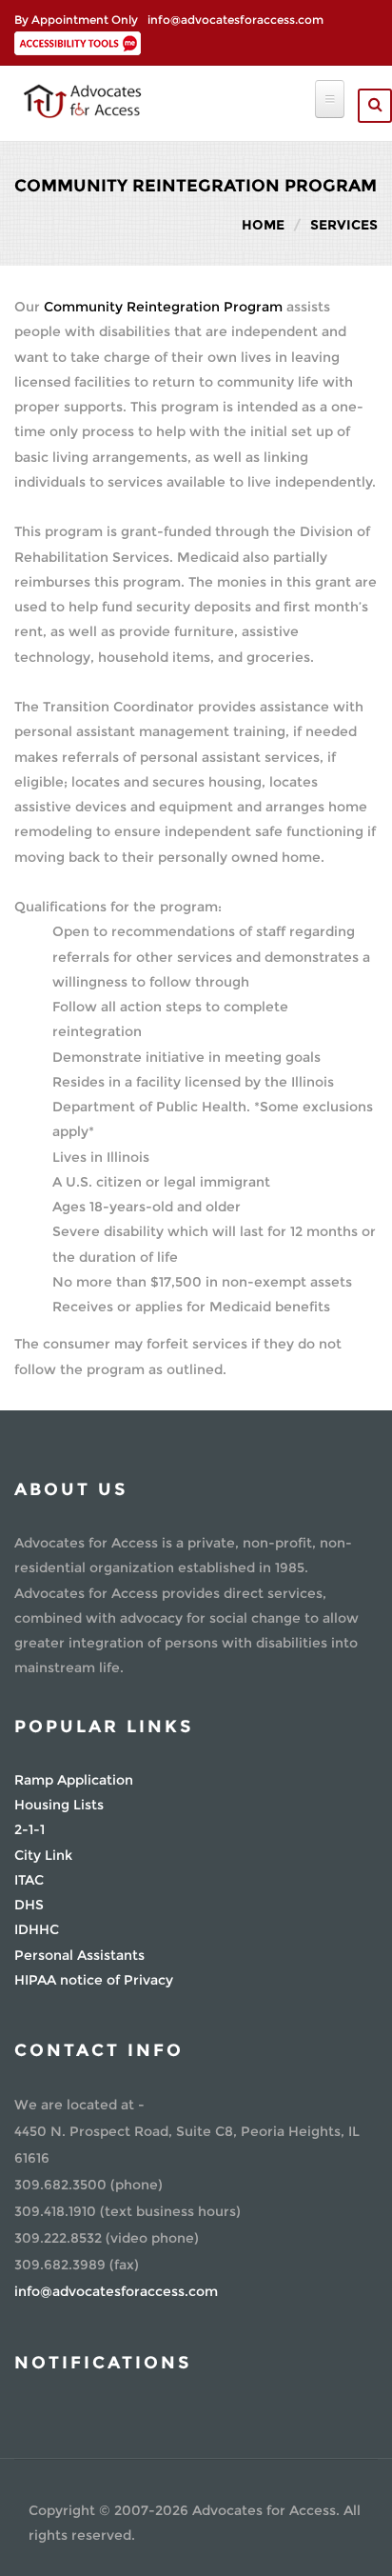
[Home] (82, 100)
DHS (29, 1905)
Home (263, 225)
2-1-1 (29, 1829)
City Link (43, 1855)
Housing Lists (59, 1805)
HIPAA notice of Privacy (94, 1980)
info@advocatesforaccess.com (235, 20)
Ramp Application (74, 1780)
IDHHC (37, 1929)
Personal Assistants (79, 1955)
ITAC (29, 1880)
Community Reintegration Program (163, 307)
